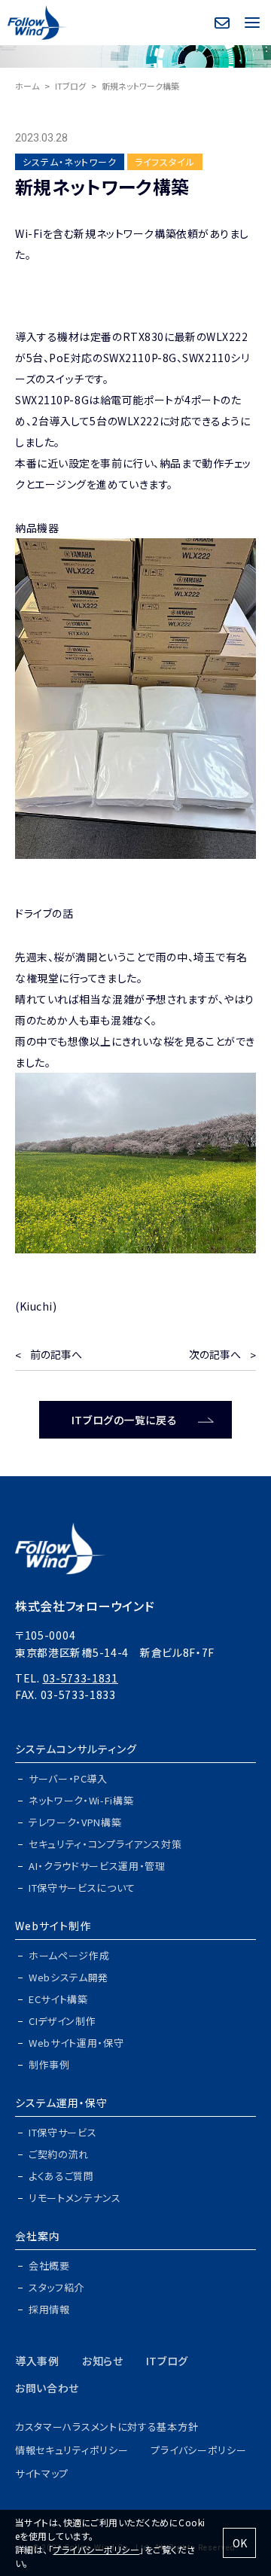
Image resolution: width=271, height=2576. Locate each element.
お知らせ (103, 2361)
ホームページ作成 (69, 1955)
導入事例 (37, 2361)
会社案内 (38, 2236)
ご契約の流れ (59, 2154)
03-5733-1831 (81, 1678)
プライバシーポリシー (198, 2450)
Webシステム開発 (69, 1977)
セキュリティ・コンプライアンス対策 (105, 1844)
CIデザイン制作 (62, 2021)
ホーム (27, 86)
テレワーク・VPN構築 (75, 1822)
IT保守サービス (62, 2132)
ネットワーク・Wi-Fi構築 (81, 1800)
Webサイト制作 (53, 1926)
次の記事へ (215, 1354)
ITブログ (70, 86)
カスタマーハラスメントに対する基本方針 (107, 2427)
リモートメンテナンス (75, 2198)
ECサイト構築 (58, 1999)
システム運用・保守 (61, 2103)
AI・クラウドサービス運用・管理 (97, 1866)
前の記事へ (56, 1354)
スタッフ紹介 (56, 2287)
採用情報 (49, 2309)
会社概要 (49, 2265)
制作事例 (49, 2064)
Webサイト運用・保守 (76, 2043)
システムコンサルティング (76, 1749)
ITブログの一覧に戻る (124, 1420)
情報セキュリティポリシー (72, 2450)
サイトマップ (42, 2473)
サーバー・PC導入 (68, 1778)
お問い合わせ (47, 2388)
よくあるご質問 (61, 2176)
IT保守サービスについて (82, 1888)
